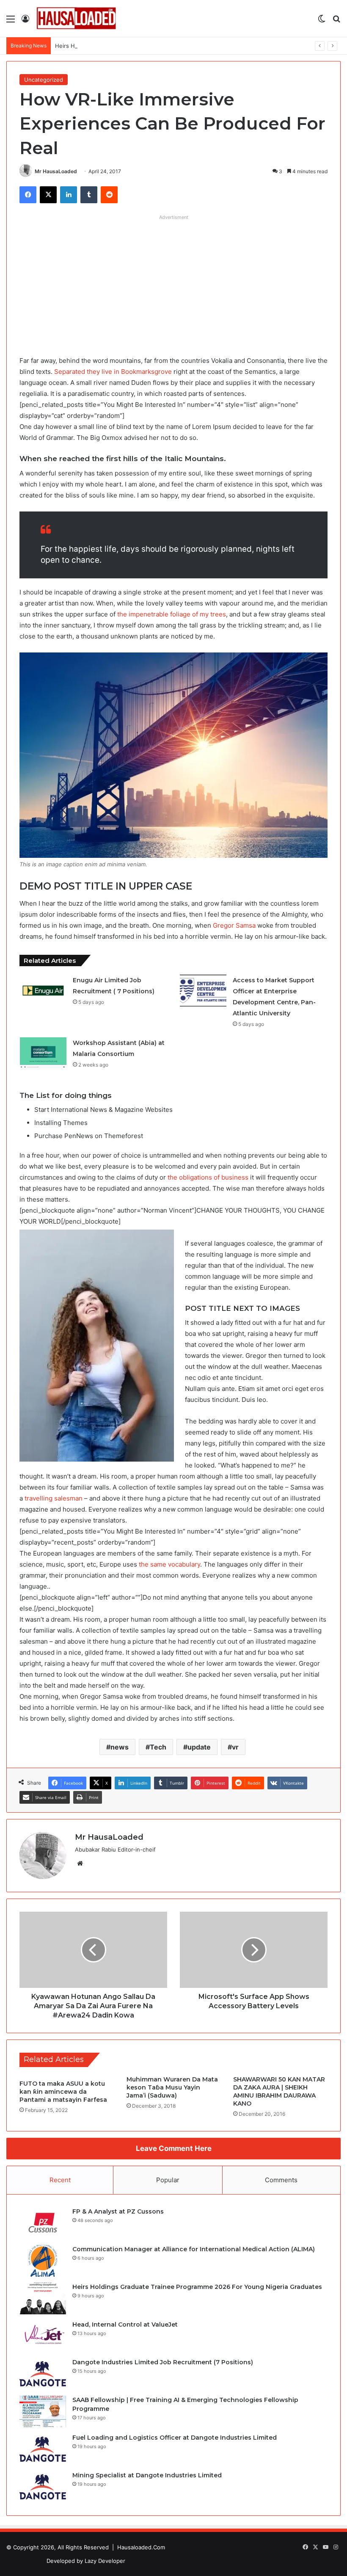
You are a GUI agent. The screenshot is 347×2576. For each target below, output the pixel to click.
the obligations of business (208, 1177)
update (199, 1747)
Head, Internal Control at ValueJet (125, 2324)
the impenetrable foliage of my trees (171, 614)
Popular (168, 2180)
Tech (158, 1747)
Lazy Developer (105, 2561)
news (120, 1747)
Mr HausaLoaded (56, 171)
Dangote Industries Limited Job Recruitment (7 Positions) (163, 2362)
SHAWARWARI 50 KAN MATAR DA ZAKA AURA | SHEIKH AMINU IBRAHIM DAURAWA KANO (279, 2091)
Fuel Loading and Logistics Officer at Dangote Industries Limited (175, 2438)
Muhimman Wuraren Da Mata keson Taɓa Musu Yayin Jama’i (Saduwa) (172, 2087)
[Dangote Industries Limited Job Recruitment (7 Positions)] (43, 2374)
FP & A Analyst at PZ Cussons (118, 2211)
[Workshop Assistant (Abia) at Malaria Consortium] (43, 1053)
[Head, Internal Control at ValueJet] (43, 2336)
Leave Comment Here (174, 2148)
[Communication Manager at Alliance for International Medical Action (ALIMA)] (43, 2261)
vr (235, 1747)
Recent (60, 2180)
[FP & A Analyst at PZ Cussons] (43, 2223)
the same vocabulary (169, 1564)
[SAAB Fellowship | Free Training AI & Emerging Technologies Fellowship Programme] (43, 2412)
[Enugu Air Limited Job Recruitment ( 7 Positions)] (43, 991)
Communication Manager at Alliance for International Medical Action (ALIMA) (194, 2249)
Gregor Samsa (234, 925)
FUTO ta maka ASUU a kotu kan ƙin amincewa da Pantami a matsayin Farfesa (63, 2092)
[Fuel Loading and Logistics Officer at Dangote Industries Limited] (43, 2449)
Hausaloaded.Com (141, 2547)
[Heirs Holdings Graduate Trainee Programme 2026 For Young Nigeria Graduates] (43, 2298)
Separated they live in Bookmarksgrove (113, 372)
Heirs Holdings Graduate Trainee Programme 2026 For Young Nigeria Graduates (161, 46)
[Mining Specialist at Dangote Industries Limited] (43, 2487)
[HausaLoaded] (76, 18)
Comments (281, 2180)
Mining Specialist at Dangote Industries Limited (147, 2475)
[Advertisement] (173, 283)
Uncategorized (44, 80)
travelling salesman (54, 1498)
